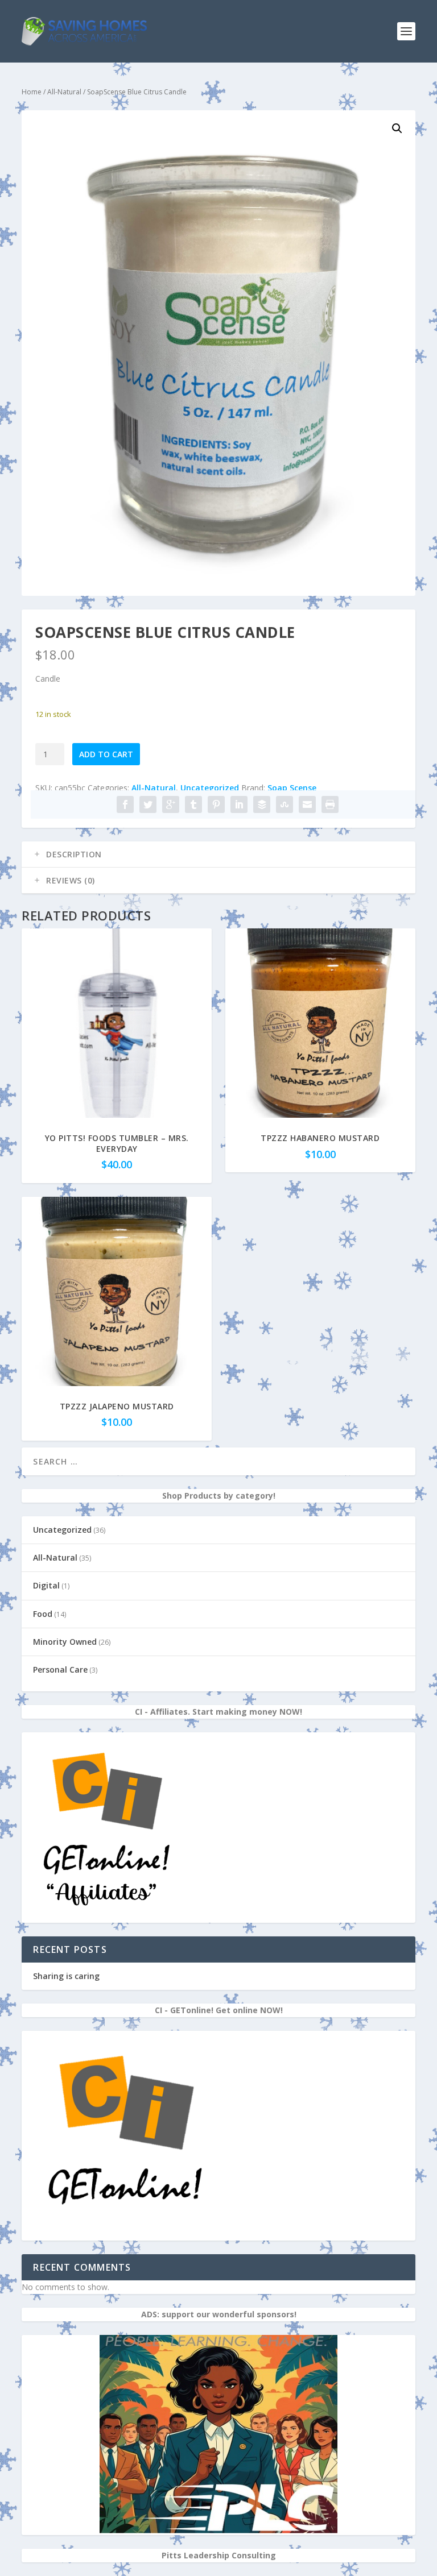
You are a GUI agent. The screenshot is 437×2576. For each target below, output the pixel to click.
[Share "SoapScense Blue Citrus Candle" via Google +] (171, 804)
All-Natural (64, 92)
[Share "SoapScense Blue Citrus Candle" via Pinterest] (216, 804)
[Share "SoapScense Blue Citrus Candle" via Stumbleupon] (285, 804)
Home (32, 92)
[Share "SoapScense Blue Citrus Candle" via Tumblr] (193, 804)
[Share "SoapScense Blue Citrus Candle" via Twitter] (148, 804)
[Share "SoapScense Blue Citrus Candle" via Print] (330, 804)
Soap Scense (292, 788)
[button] (397, 128)
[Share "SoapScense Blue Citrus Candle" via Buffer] (262, 804)
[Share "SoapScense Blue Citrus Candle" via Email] (307, 804)
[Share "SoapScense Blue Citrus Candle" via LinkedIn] (239, 804)
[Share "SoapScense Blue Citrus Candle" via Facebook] (125, 804)
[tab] (218, 854)
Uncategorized (210, 788)
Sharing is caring (66, 1976)
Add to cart (106, 754)
